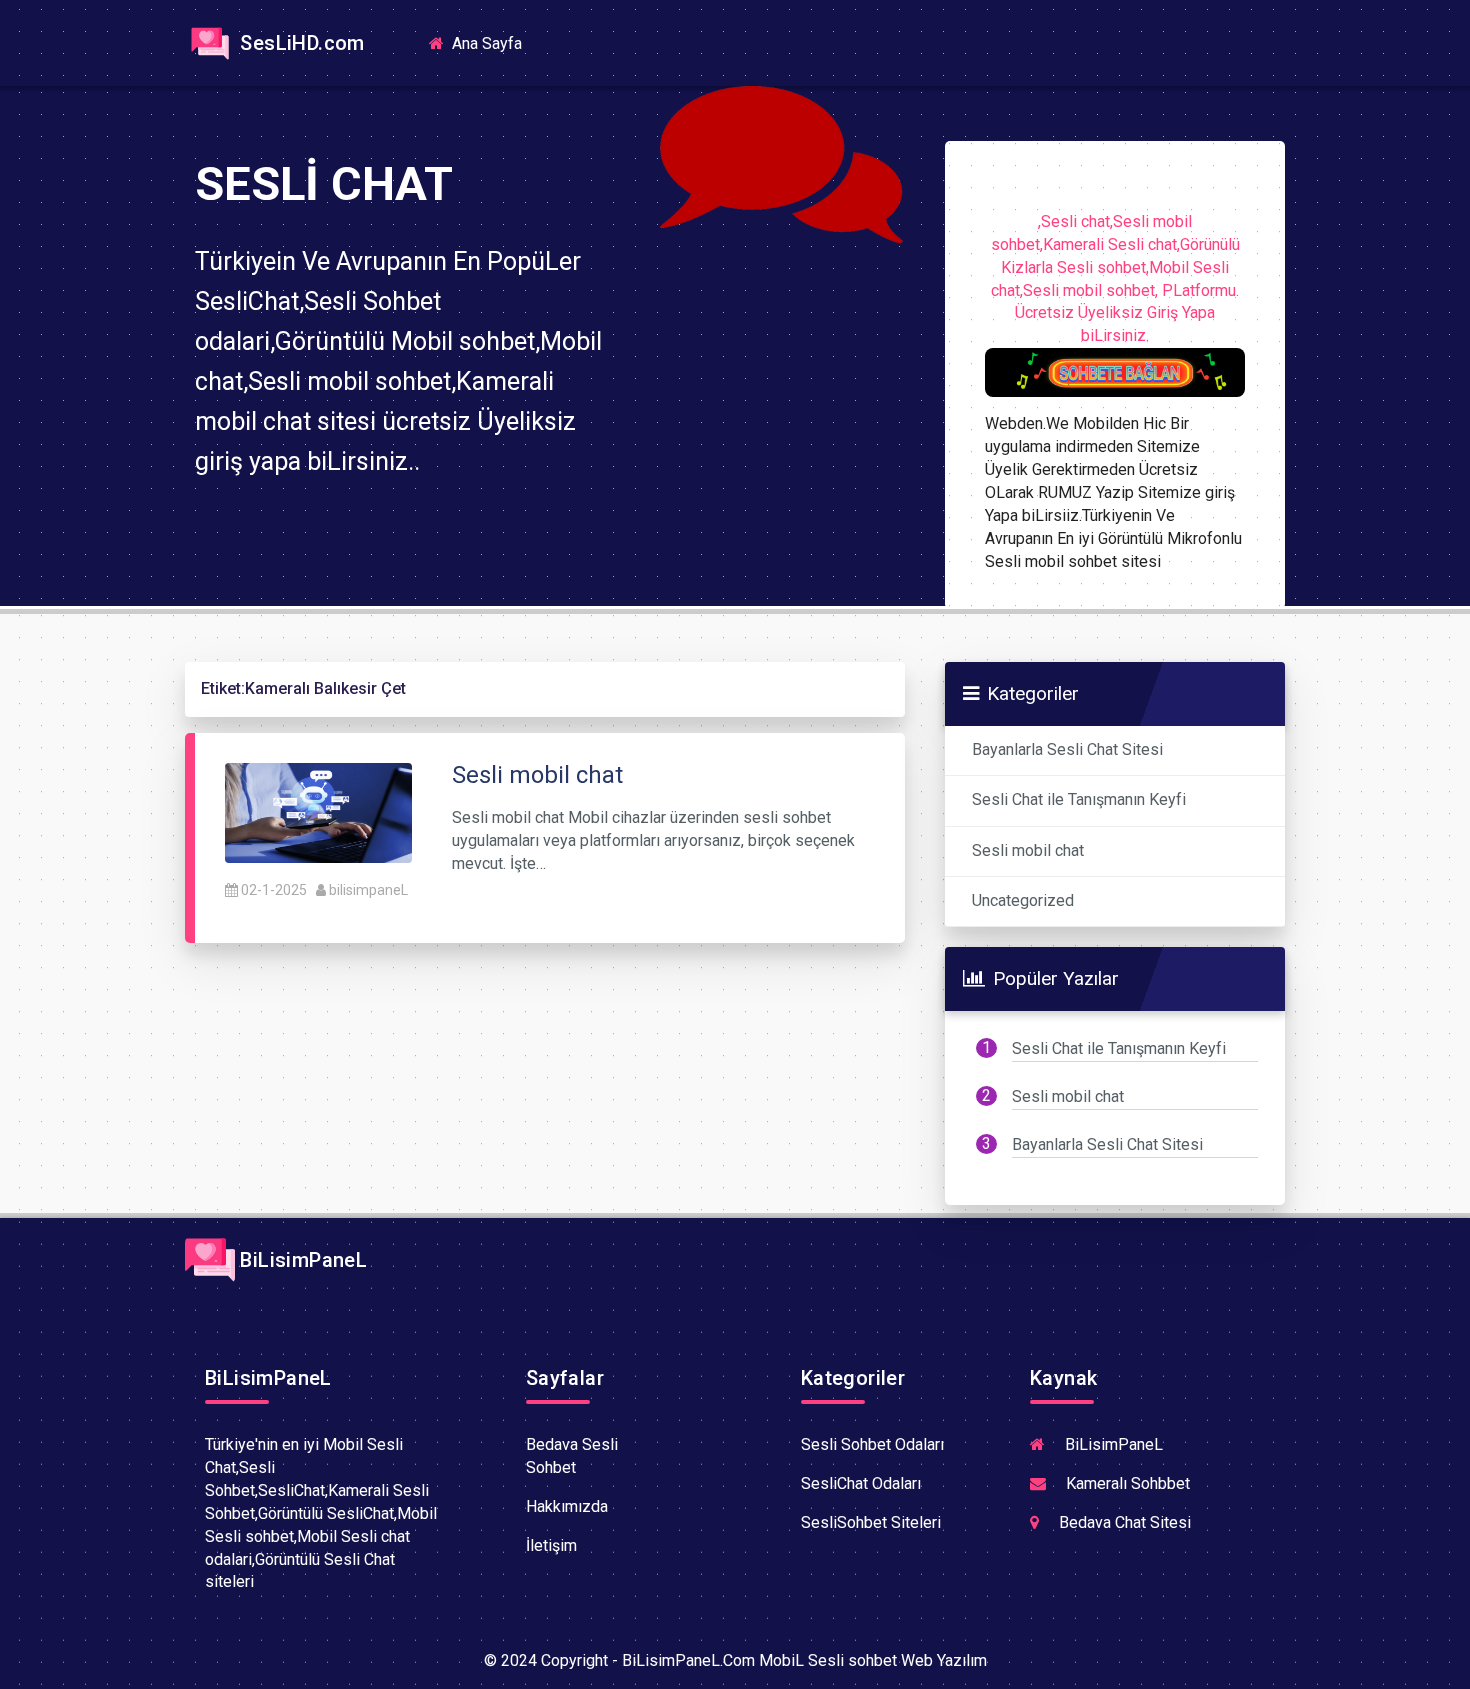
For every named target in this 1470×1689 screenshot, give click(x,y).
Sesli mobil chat (1028, 850)
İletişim (551, 1545)
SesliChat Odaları (861, 1483)
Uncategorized (1023, 900)
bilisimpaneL (368, 890)
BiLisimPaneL (301, 1260)
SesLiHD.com (300, 43)
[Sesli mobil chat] (318, 811)
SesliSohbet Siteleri (871, 1522)
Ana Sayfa (493, 42)
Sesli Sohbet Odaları (872, 1444)
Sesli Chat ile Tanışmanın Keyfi (1079, 799)
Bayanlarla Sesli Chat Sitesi (1067, 749)
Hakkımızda (567, 1506)
